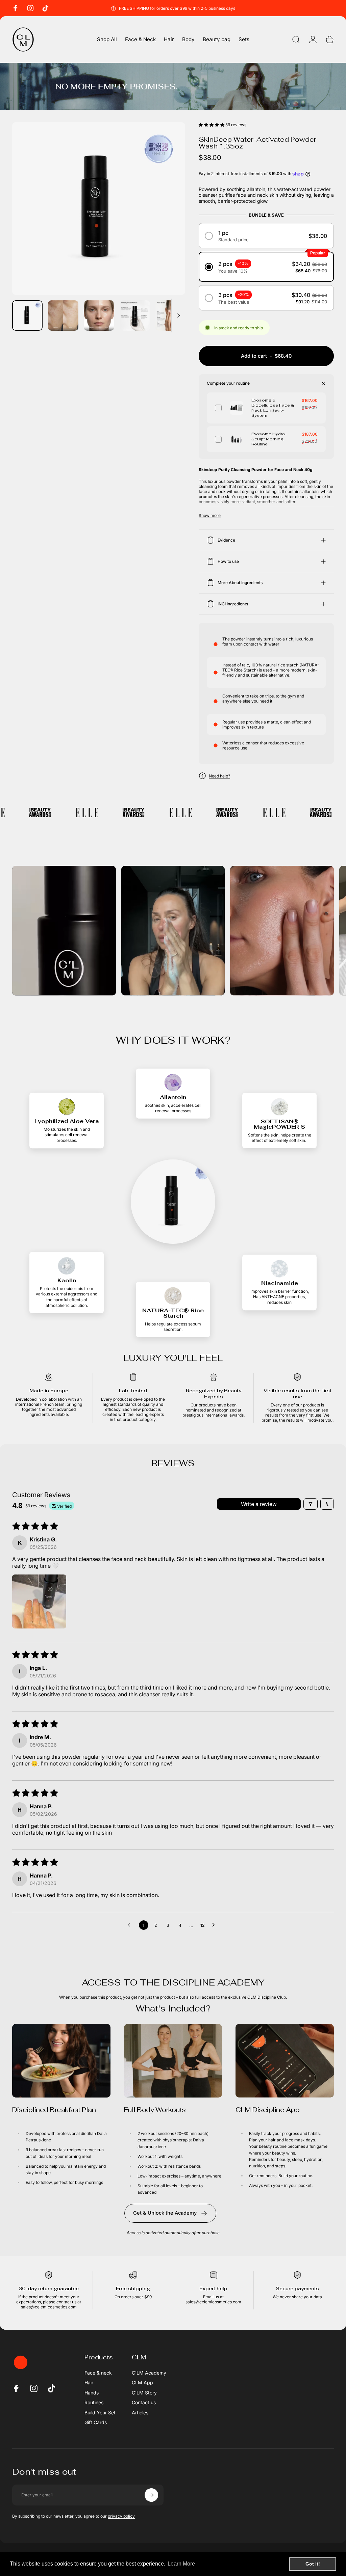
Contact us (144, 2402)
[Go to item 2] (63, 316)
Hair (89, 2382)
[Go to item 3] (99, 316)
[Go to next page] (215, 1925)
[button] (212, 125)
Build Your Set (100, 2413)
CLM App (142, 2382)
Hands (92, 2393)
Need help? (219, 776)
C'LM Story (144, 2393)
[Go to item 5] (171, 316)
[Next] (169, 219)
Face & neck (98, 2373)
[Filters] (311, 1504)
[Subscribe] (151, 2495)
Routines (94, 2402)
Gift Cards (96, 2422)
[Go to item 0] (27, 316)
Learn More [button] (181, 2564)
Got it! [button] (313, 2564)
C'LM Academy (149, 2373)
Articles (140, 2413)
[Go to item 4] (135, 316)
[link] (61, 2061)
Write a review (259, 1504)
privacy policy (121, 2516)
